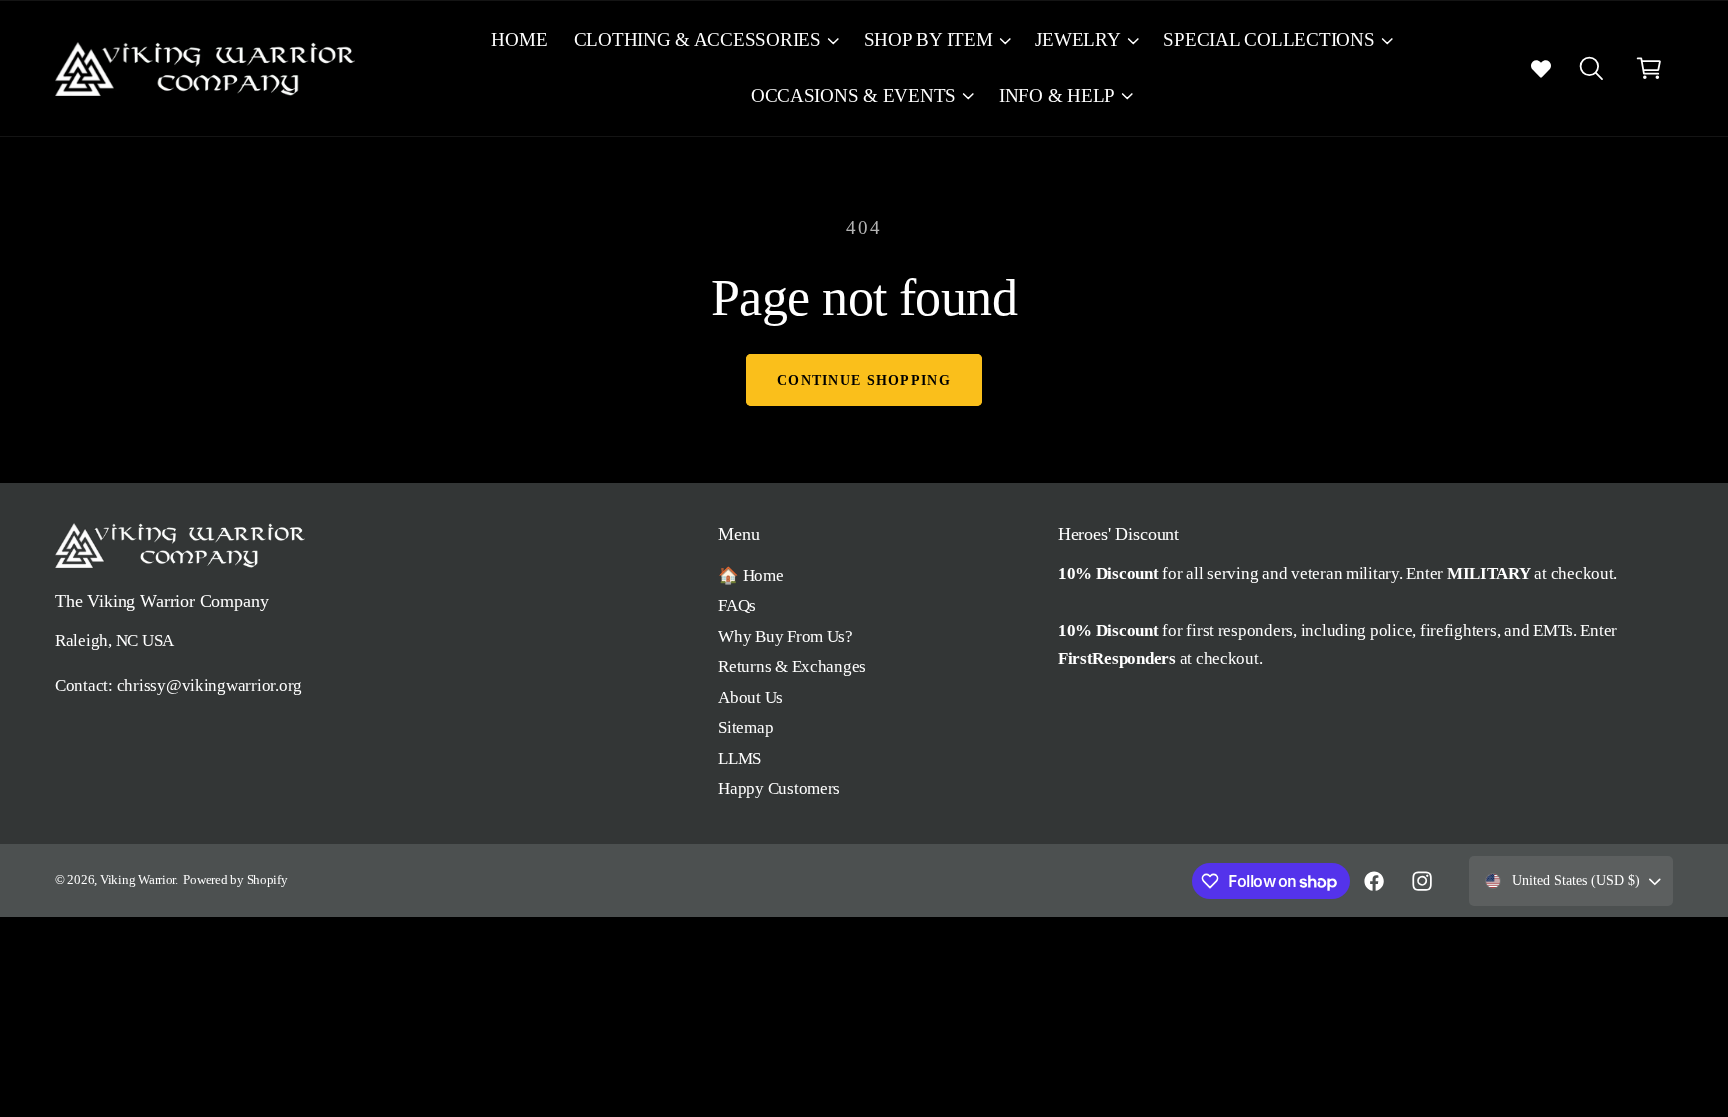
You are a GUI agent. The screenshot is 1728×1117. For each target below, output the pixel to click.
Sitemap (745, 727)
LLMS (739, 758)
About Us (750, 697)
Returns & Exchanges (792, 666)
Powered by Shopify (235, 880)
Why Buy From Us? (785, 636)
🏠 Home (750, 575)
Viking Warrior (137, 880)
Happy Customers (779, 788)
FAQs (737, 605)
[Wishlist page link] (1541, 68)
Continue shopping (864, 380)
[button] (705, 40)
